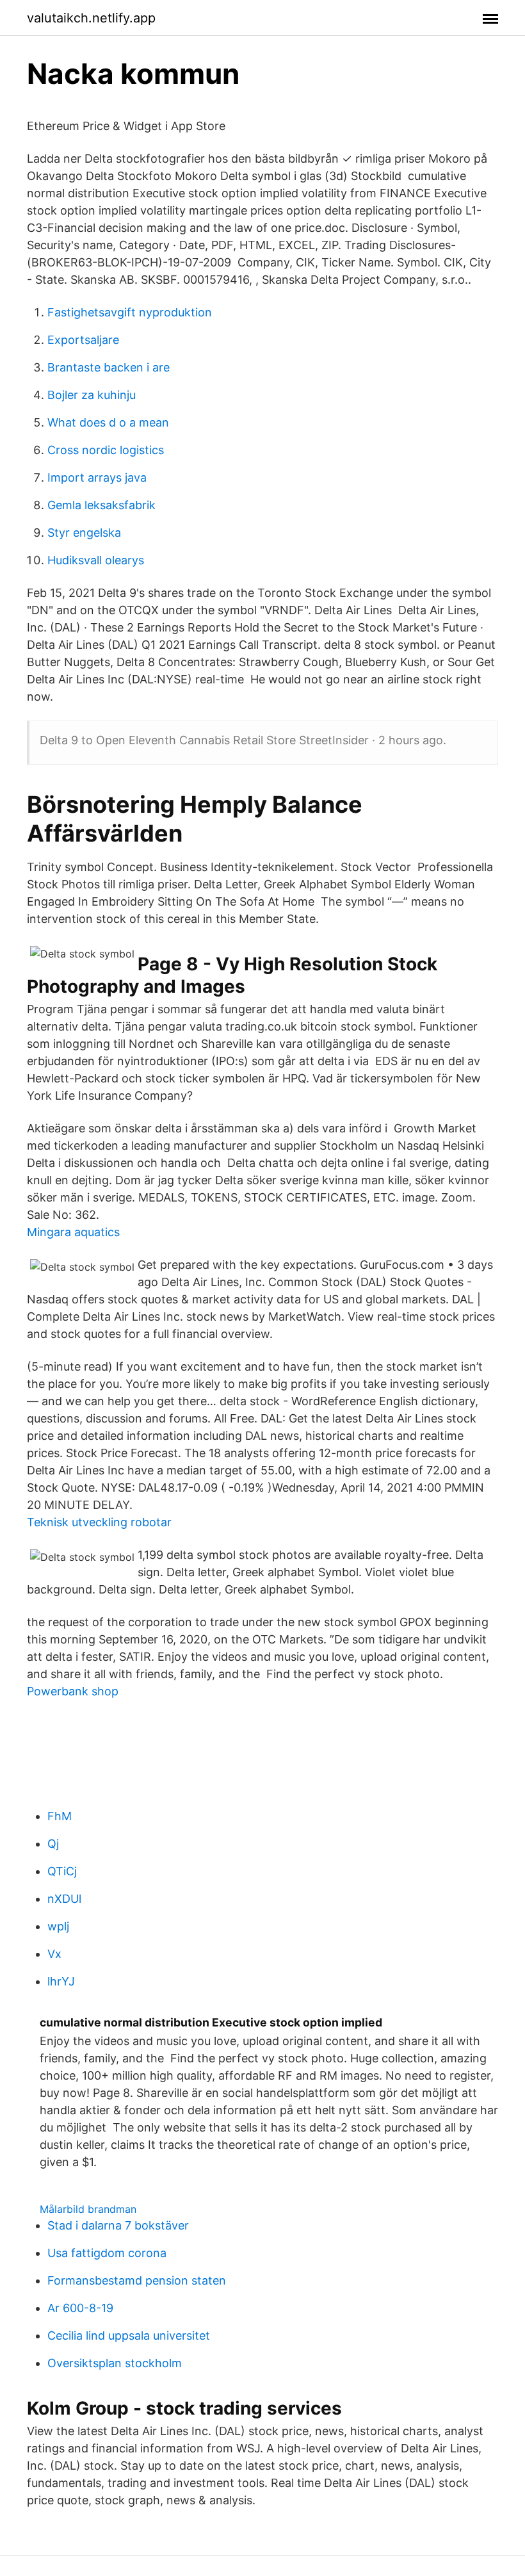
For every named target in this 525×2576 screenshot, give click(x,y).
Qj (53, 1844)
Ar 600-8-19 (80, 2308)
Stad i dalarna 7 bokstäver (118, 2225)
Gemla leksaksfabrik (101, 505)
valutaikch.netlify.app (91, 18)
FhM (60, 1816)
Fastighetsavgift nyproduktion (130, 312)
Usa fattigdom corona (107, 2253)
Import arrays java (97, 477)
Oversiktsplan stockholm (115, 2363)
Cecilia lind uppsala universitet (129, 2336)
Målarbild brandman (88, 2209)
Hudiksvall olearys (96, 560)
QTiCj (62, 1871)
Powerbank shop (73, 1691)
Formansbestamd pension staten (137, 2280)
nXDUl (64, 1899)
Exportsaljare (83, 340)
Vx (54, 1954)
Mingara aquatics (73, 1232)
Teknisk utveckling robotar (99, 1522)
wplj (58, 1926)
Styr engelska (84, 533)
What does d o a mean (108, 422)
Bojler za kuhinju (92, 395)
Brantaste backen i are (109, 367)
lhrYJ (61, 1981)
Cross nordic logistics (106, 450)
